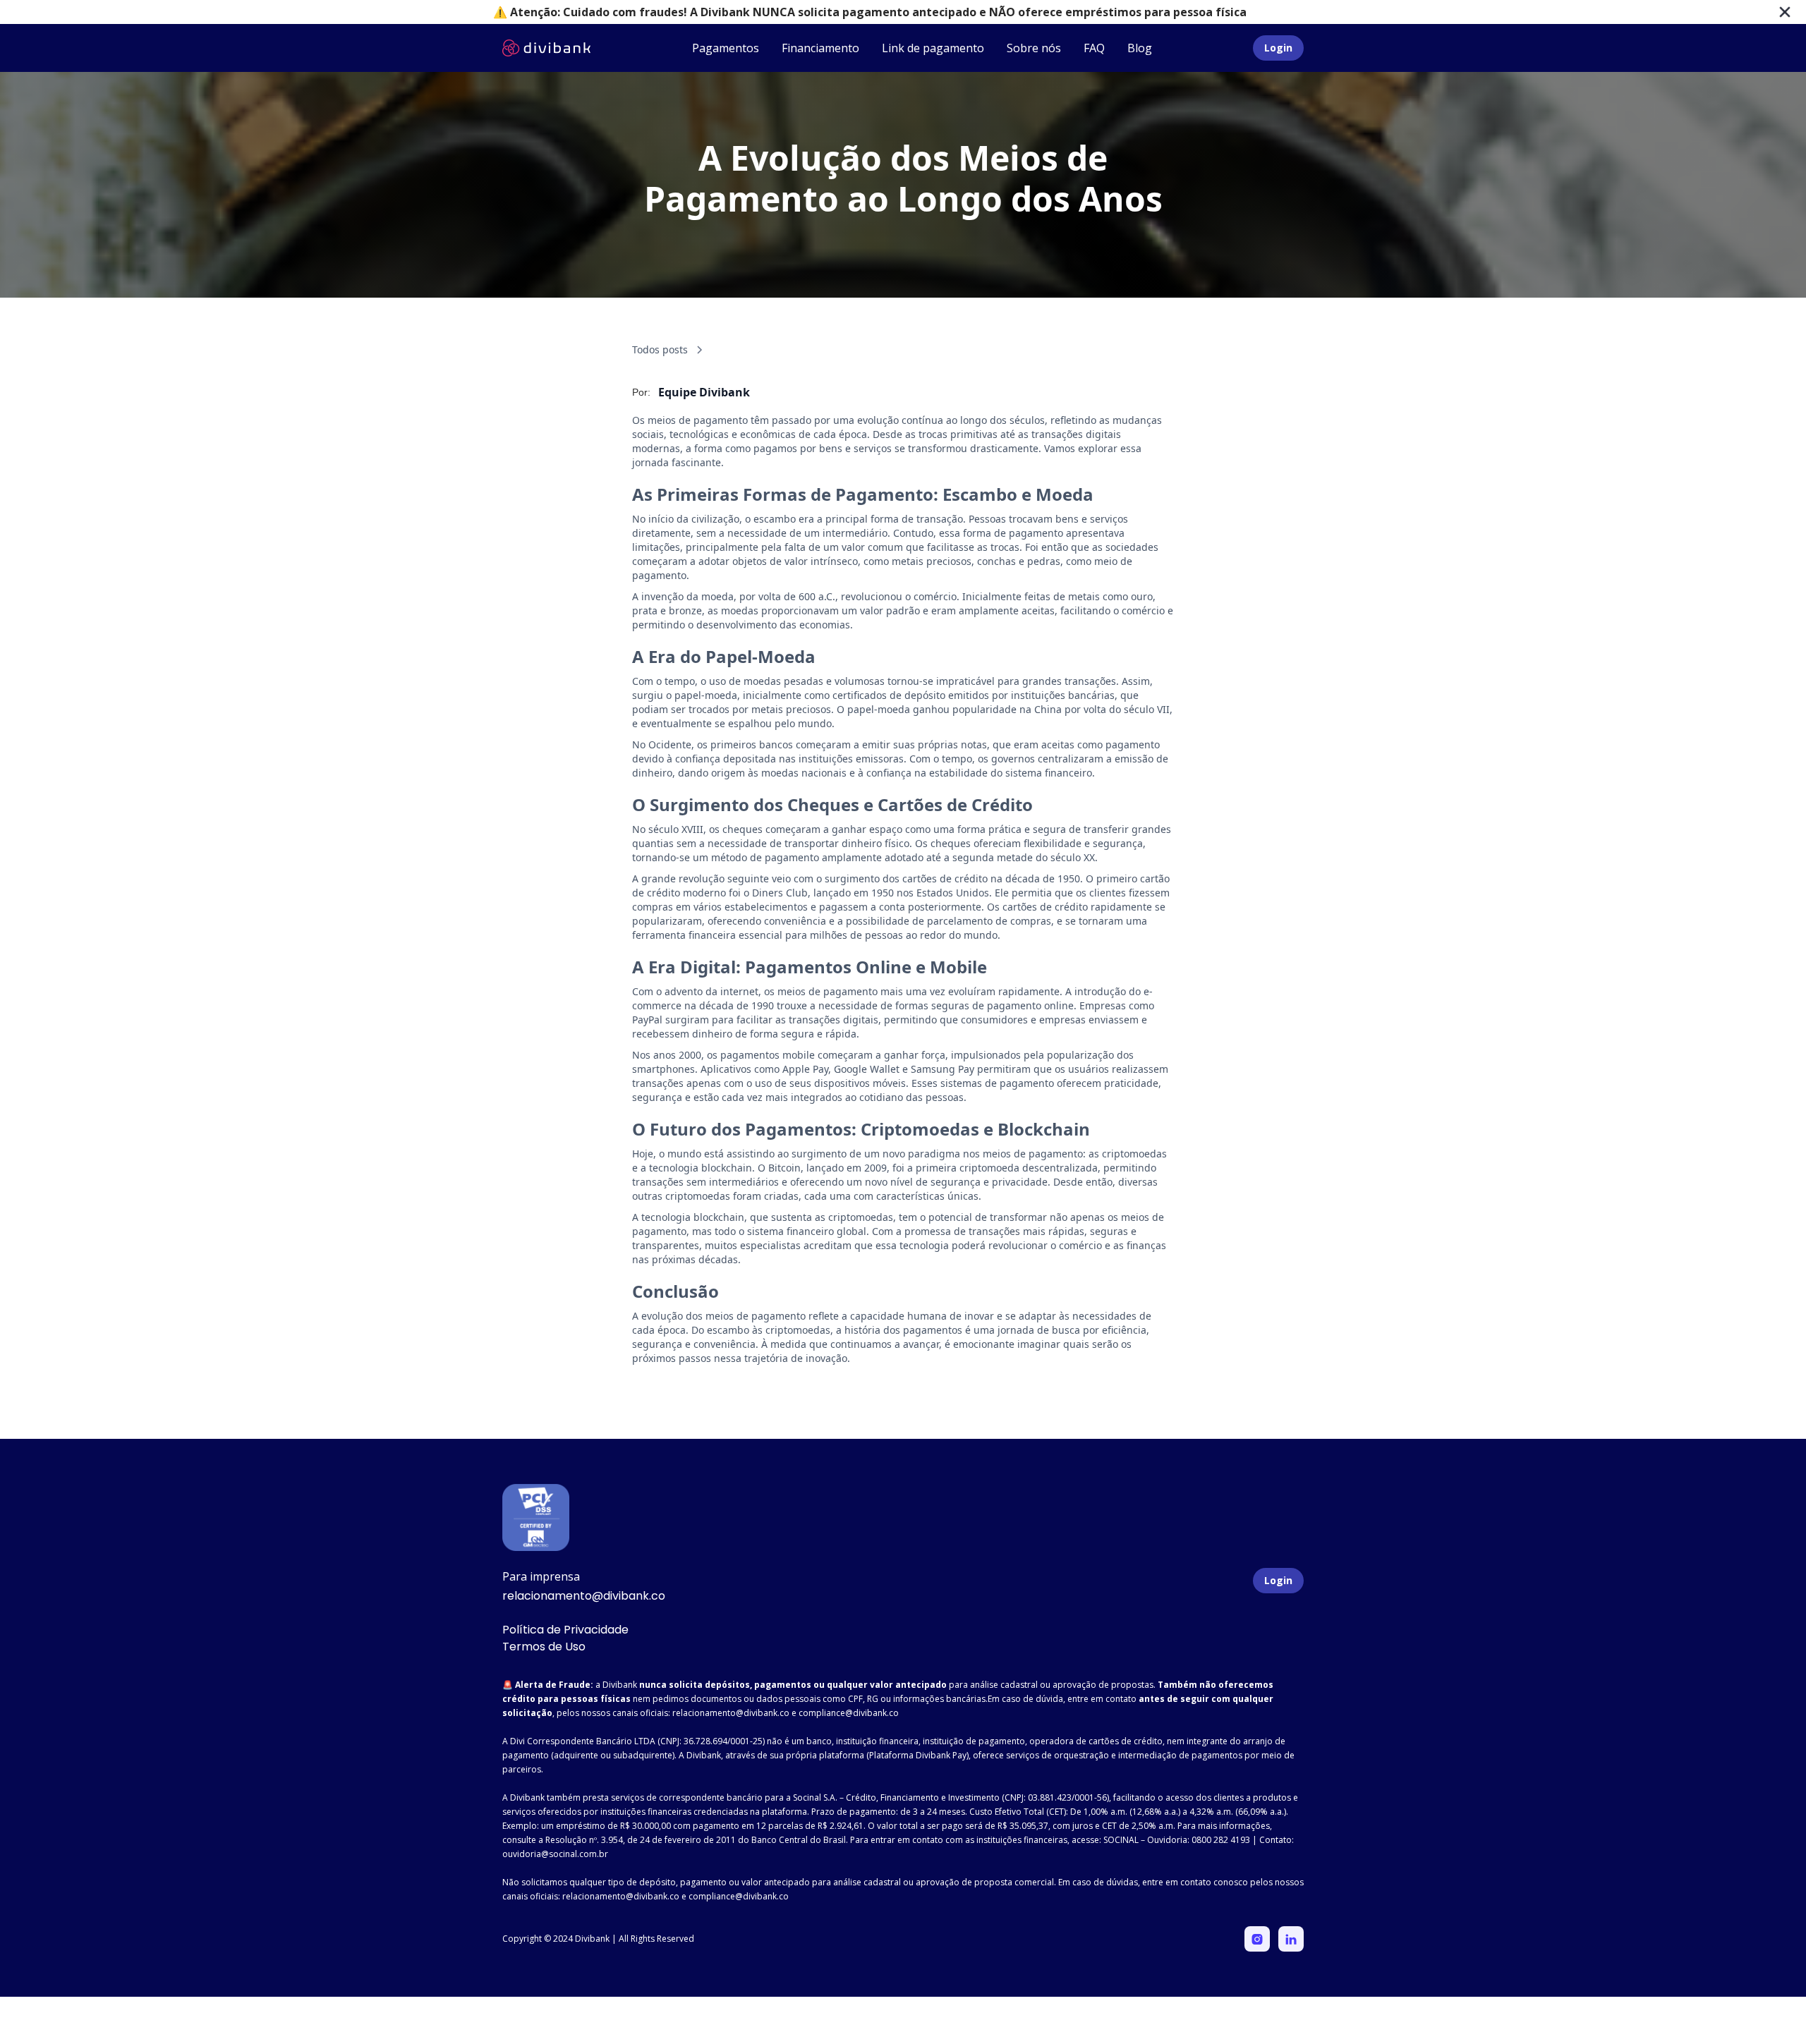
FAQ (1094, 48)
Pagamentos (726, 48)
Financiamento (820, 48)
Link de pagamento (933, 48)
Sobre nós (1034, 48)
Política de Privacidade (565, 1630)
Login (1278, 48)
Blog (1140, 48)
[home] (546, 48)
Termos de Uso (544, 1647)
